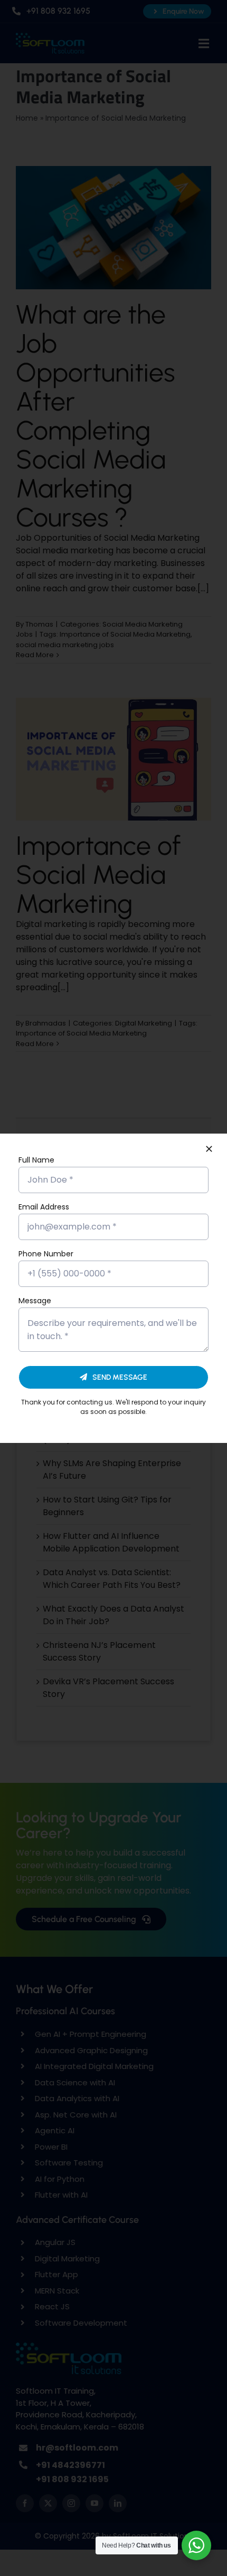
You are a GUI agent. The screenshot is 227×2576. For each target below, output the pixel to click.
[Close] (209, 1149)
